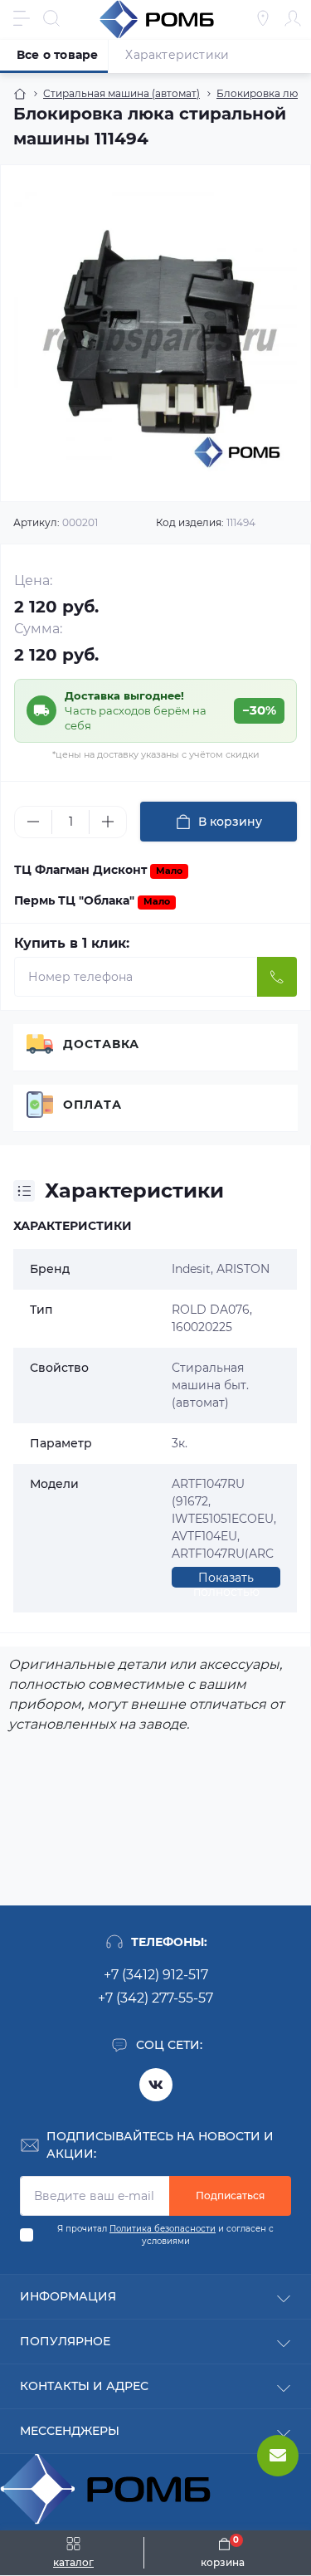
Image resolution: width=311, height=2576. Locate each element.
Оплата (92, 1105)
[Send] (277, 977)
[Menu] (22, 18)
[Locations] (263, 18)
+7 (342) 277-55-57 (155, 1998)
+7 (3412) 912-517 (156, 1975)
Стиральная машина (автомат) (121, 93)
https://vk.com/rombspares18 (156, 2085)
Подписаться (230, 2195)
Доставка (101, 1044)
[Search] (51, 18)
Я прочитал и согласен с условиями (165, 2235)
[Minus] (33, 822)
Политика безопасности (163, 2229)
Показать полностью (226, 1579)
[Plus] (108, 822)
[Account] (293, 18)
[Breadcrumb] (20, 94)
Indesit (191, 1269)
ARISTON (243, 1269)
